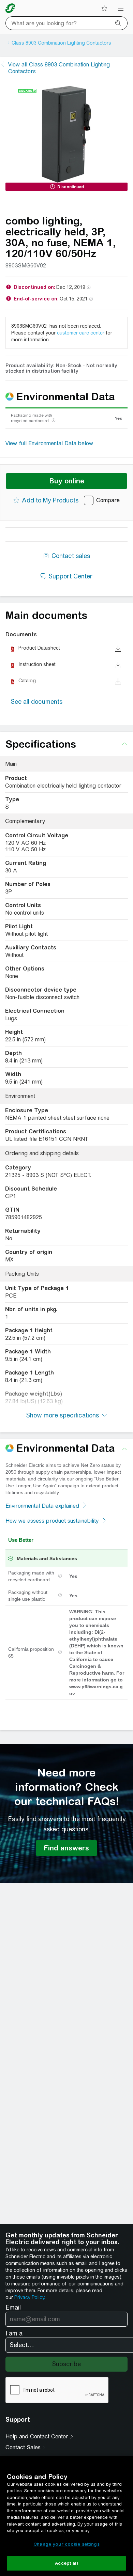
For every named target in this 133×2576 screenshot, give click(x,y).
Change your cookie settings (66, 2544)
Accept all (66, 2563)
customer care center (81, 333)
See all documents (37, 702)
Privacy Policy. (30, 2297)
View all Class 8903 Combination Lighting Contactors (59, 68)
